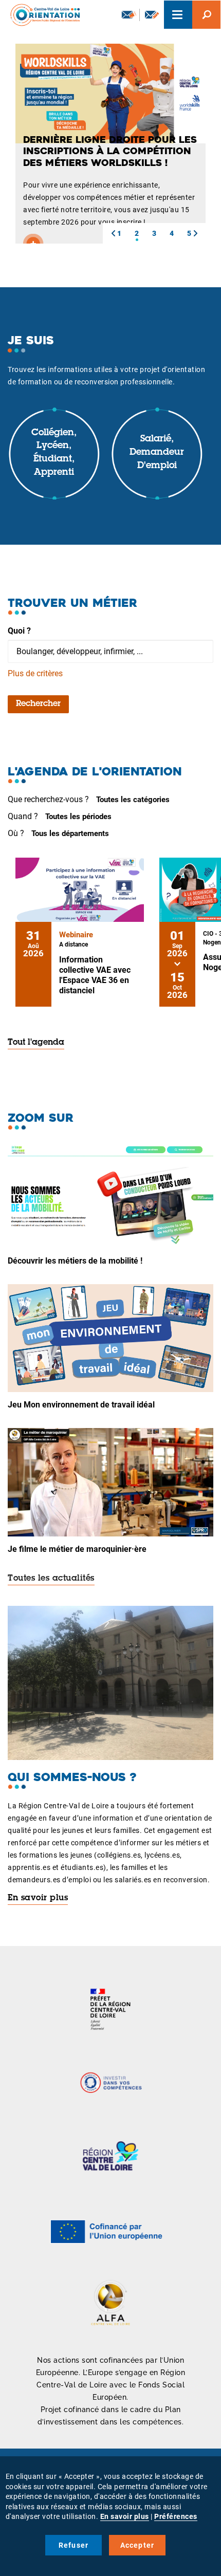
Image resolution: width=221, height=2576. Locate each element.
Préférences (176, 2516)
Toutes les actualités (51, 1579)
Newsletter (128, 15)
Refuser (73, 2545)
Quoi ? (19, 631)
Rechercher (38, 704)
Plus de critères (35, 673)
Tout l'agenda (36, 1043)
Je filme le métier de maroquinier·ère (77, 1549)
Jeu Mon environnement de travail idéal (81, 1405)
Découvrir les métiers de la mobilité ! (75, 1261)
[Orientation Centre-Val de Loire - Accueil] (42, 15)
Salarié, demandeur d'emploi (157, 452)
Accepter (137, 2545)
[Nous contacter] (152, 15)
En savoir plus (38, 1898)
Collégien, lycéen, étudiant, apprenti (54, 453)
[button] (113, 233)
